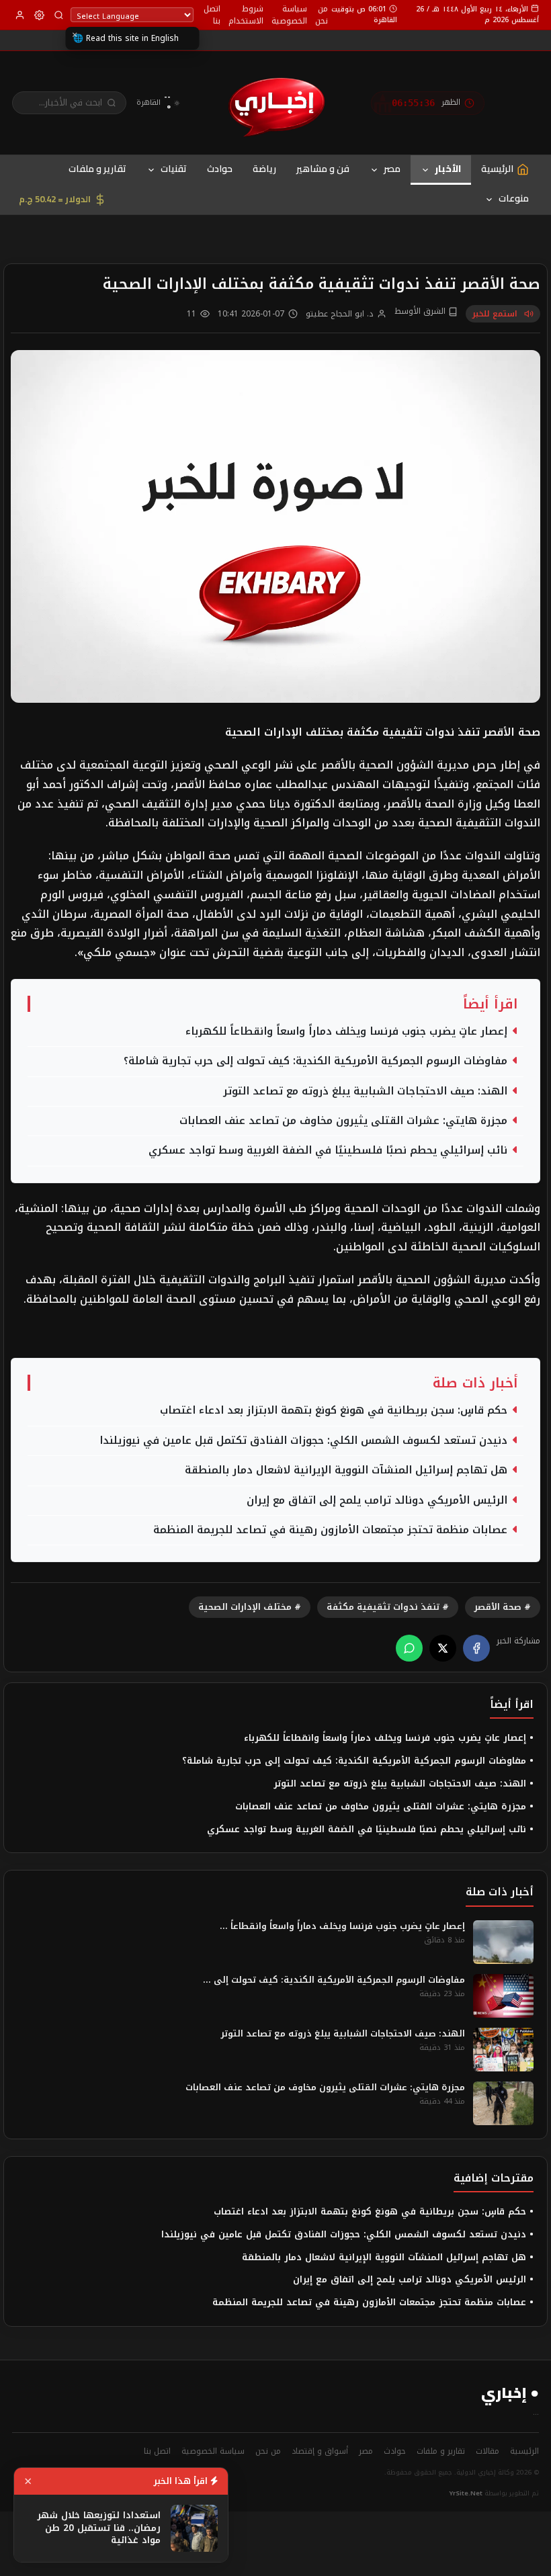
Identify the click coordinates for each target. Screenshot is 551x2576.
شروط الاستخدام (246, 15)
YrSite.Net (466, 2493)
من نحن (322, 15)
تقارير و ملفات (97, 169)
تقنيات (174, 169)
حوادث (220, 169)
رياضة (264, 169)
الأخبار (448, 169)
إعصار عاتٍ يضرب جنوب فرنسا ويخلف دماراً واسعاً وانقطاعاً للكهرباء (346, 1032)
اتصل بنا (212, 15)
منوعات (514, 198)
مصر (392, 169)
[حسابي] (20, 15)
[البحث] (59, 15)
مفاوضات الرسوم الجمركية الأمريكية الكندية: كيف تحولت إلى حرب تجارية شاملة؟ (315, 1061)
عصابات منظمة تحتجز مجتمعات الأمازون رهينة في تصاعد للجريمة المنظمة (330, 1530)
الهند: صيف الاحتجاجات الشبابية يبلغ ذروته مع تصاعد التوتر (365, 1091)
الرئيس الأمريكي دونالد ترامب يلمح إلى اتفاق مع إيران (377, 1501)
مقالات (488, 2451)
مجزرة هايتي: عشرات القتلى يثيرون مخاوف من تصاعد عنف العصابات (343, 1121)
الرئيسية (524, 2451)
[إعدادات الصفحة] (39, 15)
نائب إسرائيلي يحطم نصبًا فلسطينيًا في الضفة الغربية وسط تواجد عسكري (328, 1151)
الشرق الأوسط (421, 312)
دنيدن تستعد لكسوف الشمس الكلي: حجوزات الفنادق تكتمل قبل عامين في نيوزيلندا (303, 1441)
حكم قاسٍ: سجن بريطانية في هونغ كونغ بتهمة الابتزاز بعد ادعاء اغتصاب (334, 1411)
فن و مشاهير (323, 169)
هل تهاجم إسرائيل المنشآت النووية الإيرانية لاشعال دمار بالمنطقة (346, 1470)
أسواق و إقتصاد (320, 2451)
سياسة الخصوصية (289, 15)
